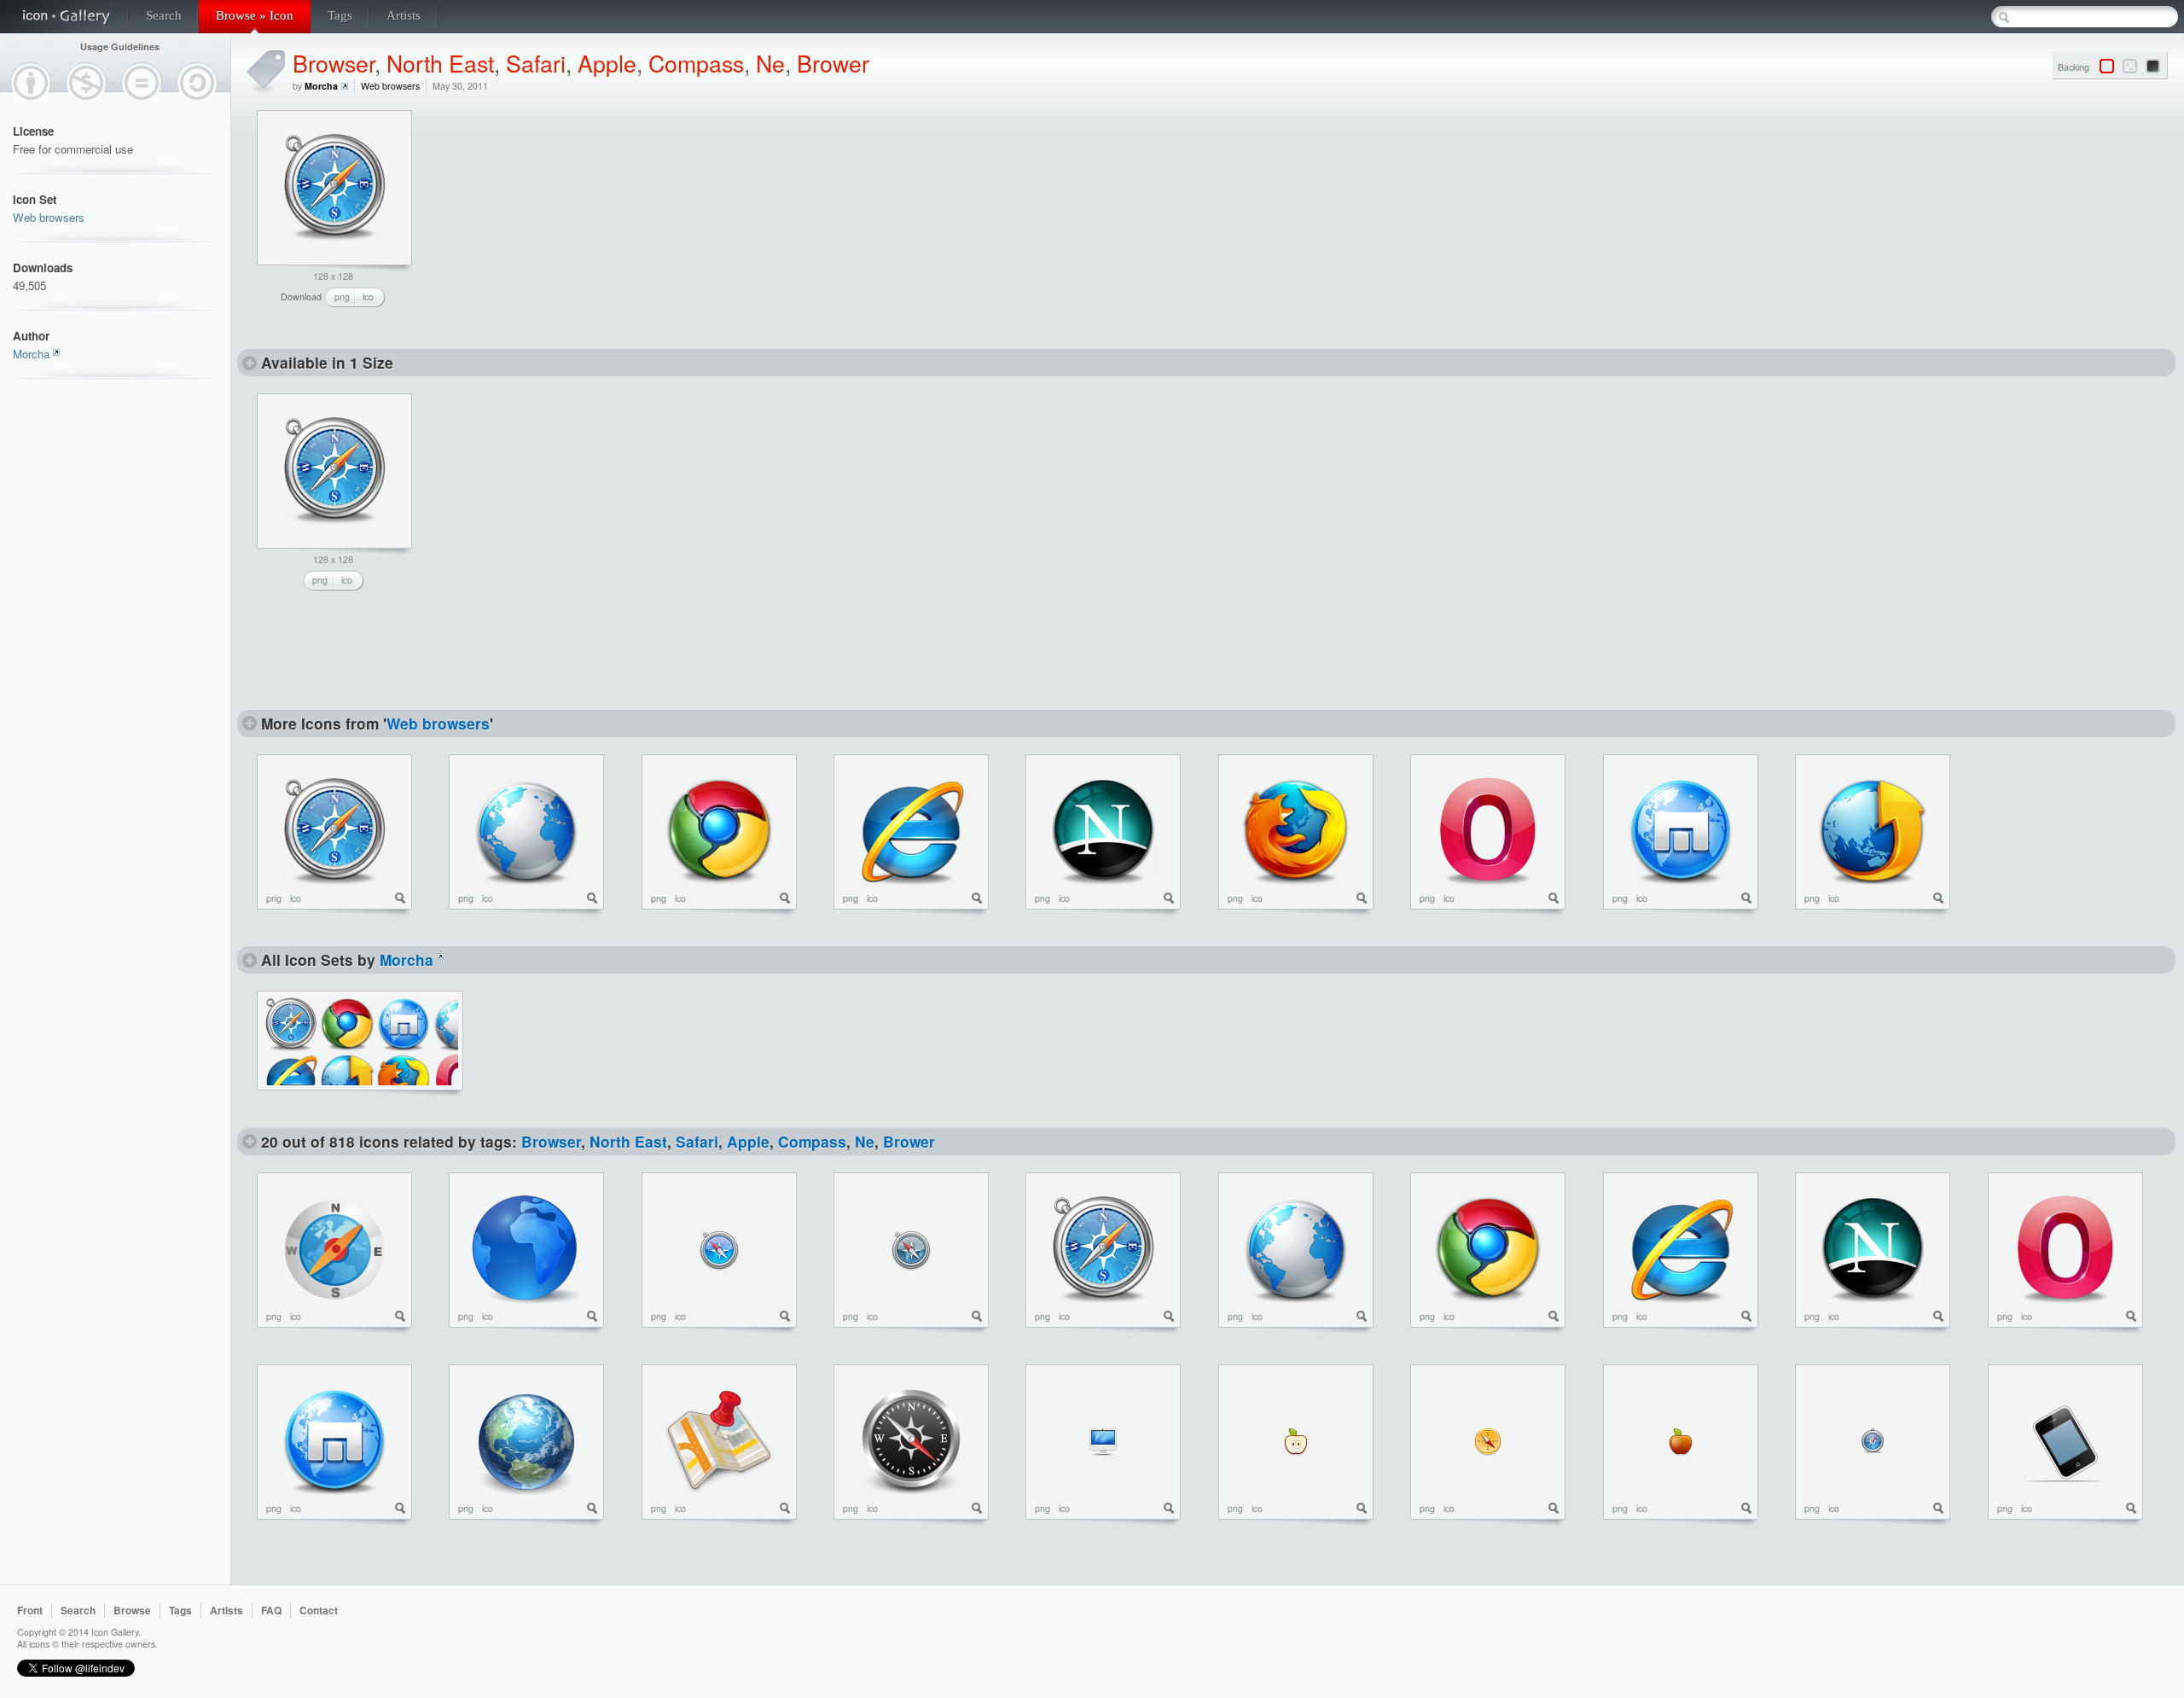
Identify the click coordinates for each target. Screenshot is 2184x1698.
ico (368, 297)
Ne (770, 63)
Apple (607, 63)
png (342, 297)
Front (30, 1610)
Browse (132, 1610)
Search (164, 15)
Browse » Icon (255, 15)
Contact (319, 1610)
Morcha (31, 354)
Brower (833, 63)
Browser (334, 63)
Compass (696, 63)
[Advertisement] (564, 217)
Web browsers (49, 217)
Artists (404, 15)
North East (440, 63)
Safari (536, 63)
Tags (340, 15)
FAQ (271, 1610)
